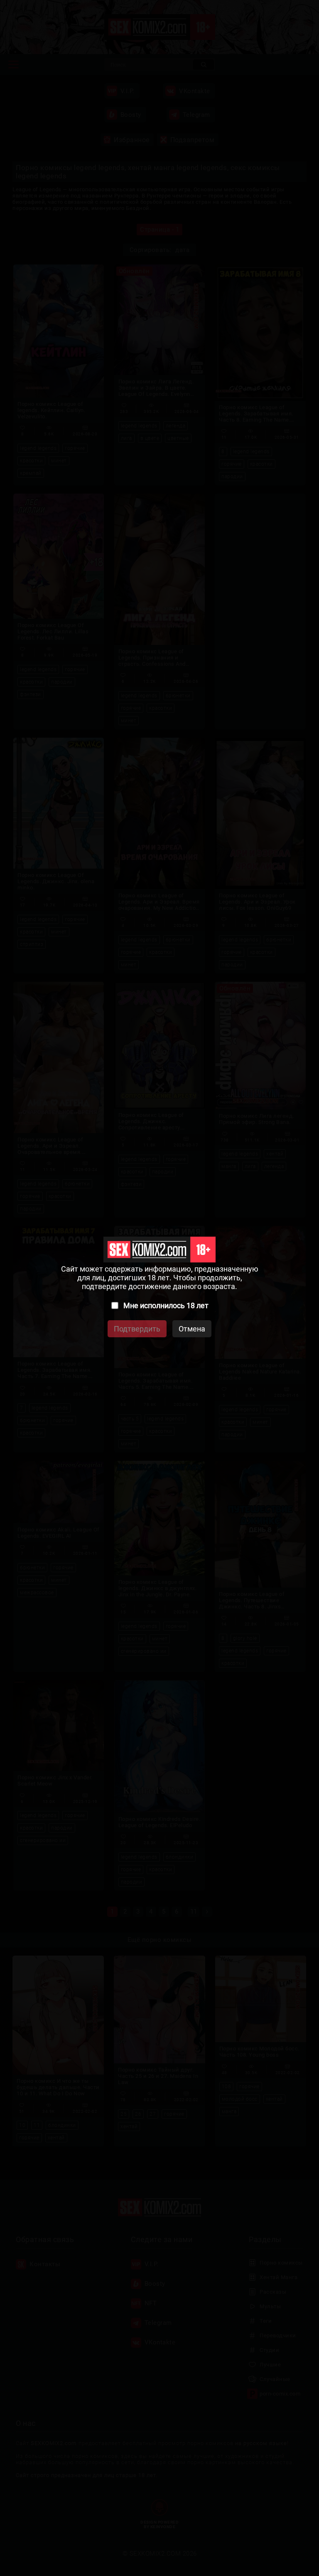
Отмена (192, 1329)
